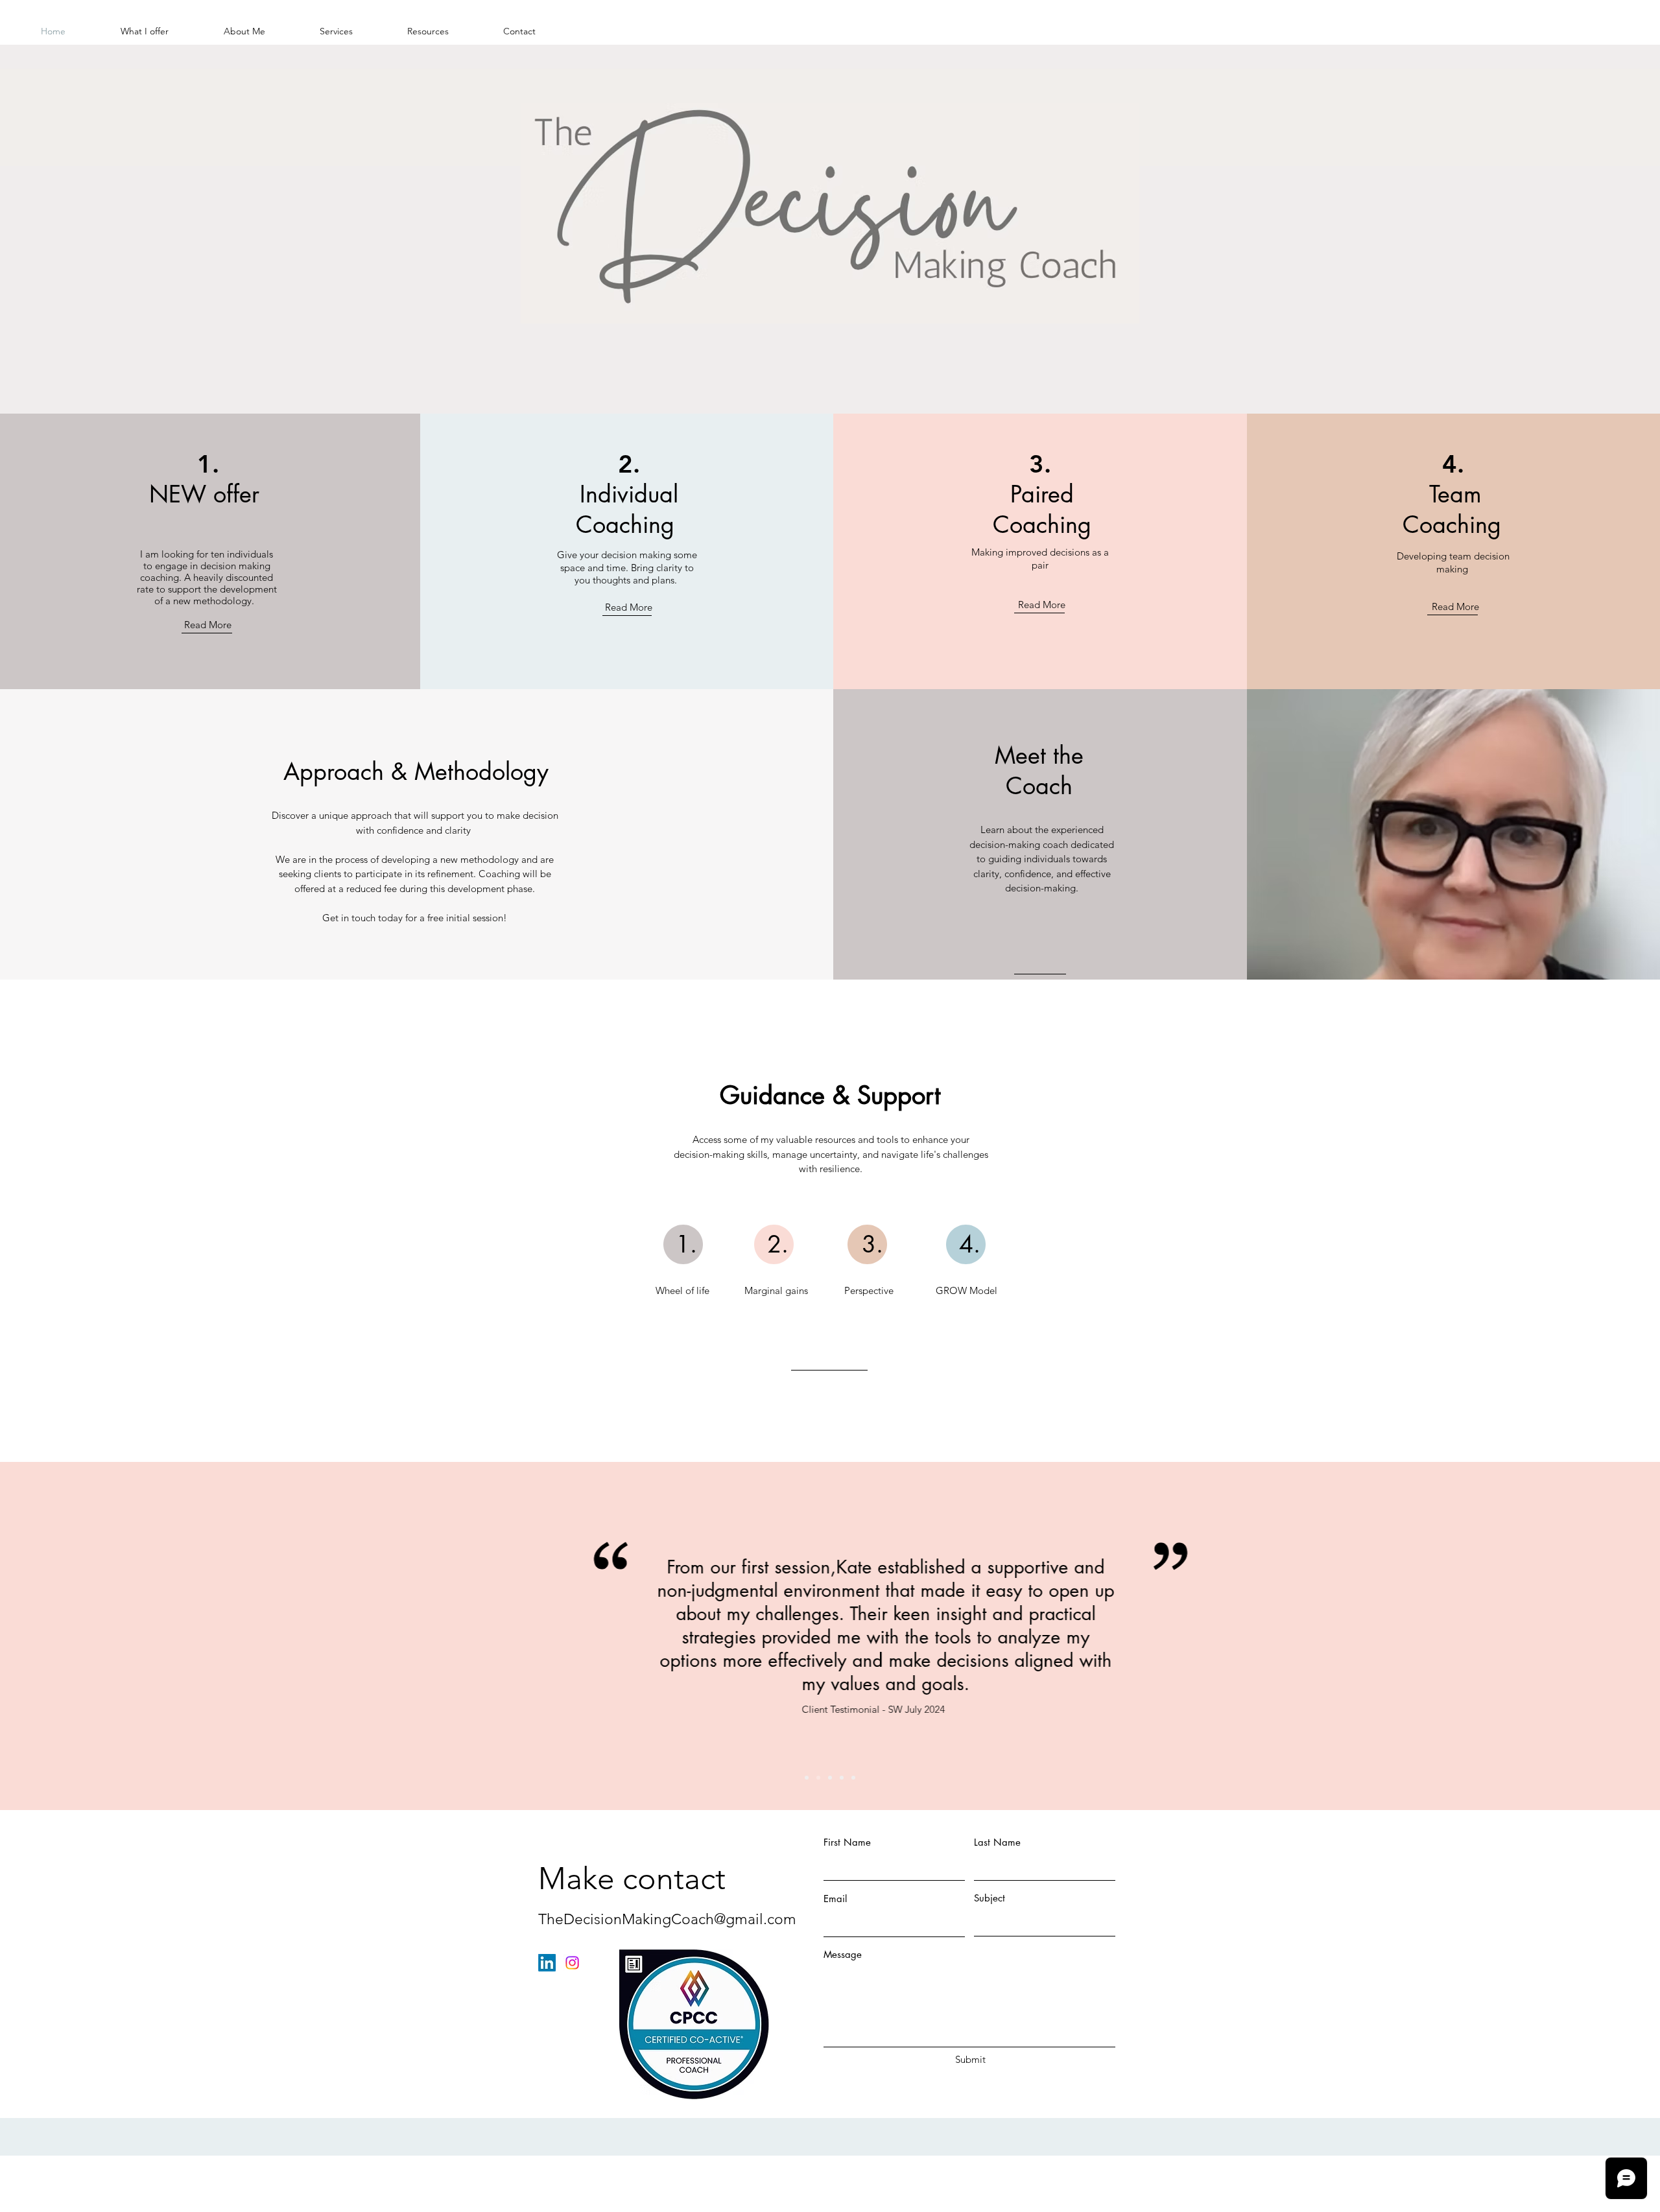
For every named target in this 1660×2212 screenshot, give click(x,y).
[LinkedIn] (547, 1963)
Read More (208, 625)
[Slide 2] (818, 1778)
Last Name (997, 1842)
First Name (847, 1842)
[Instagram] (572, 1963)
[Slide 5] (853, 1778)
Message (843, 1954)
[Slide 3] (830, 1778)
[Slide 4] (842, 1778)
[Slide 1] (807, 1778)
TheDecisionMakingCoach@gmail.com (667, 1919)
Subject (990, 1898)
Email (835, 1899)
